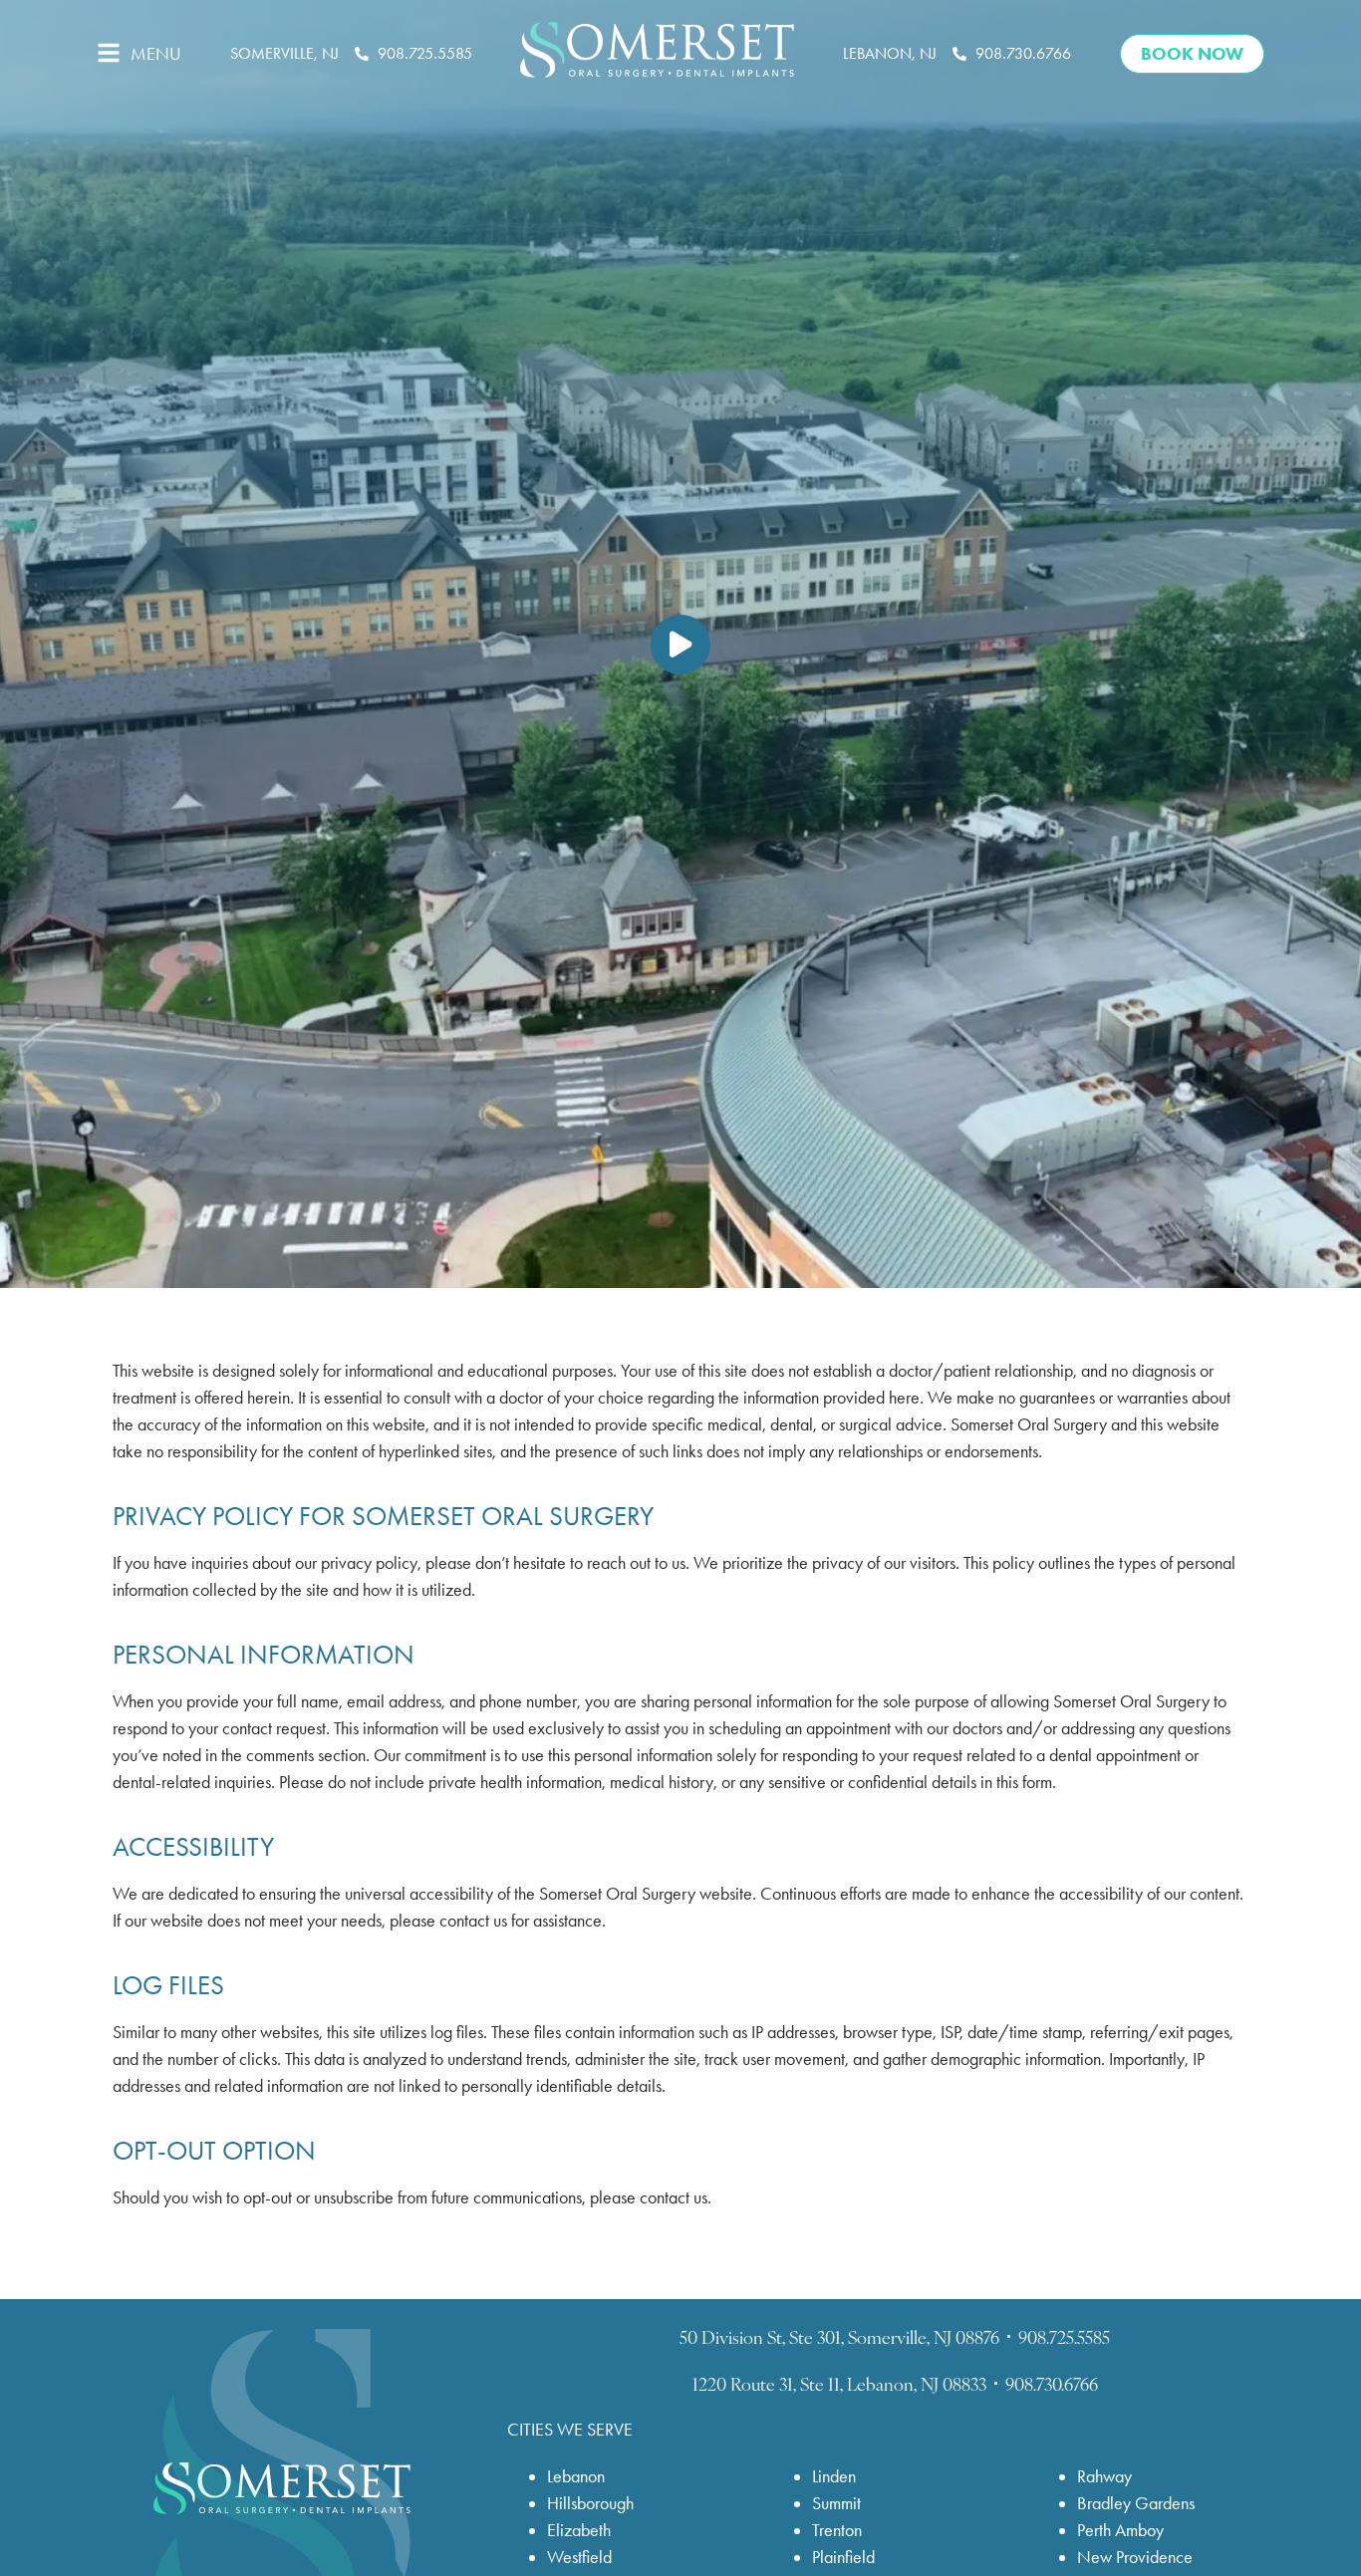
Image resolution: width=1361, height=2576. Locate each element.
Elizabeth (579, 2530)
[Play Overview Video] (680, 644)
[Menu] (109, 53)
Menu (156, 54)
